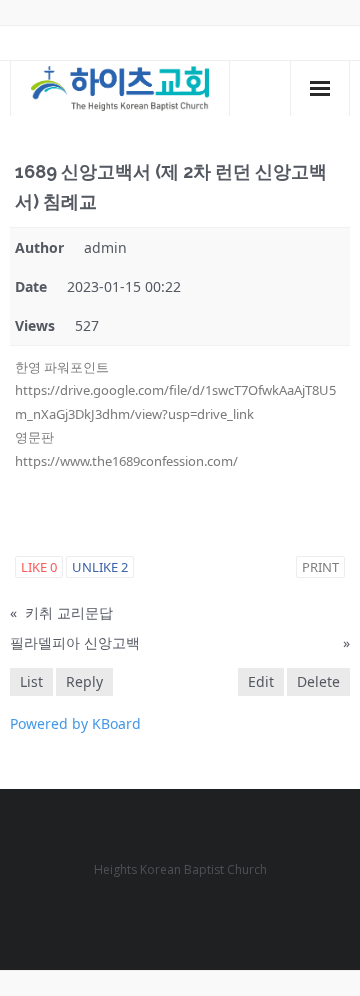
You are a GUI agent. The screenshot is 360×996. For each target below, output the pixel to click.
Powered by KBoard (75, 723)
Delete (318, 681)
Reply (84, 681)
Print (320, 567)
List (31, 681)
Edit (261, 681)
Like (39, 567)
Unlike (100, 567)
